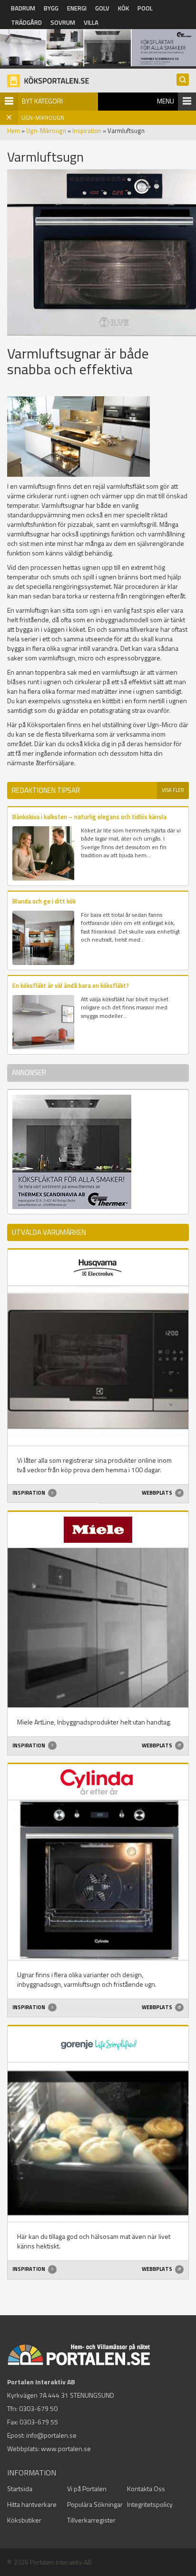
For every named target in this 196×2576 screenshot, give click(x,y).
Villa (91, 22)
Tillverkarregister (91, 2520)
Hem (14, 131)
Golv (102, 8)
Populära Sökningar (95, 2504)
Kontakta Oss (146, 2489)
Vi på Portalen (87, 2489)
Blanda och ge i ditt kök (44, 901)
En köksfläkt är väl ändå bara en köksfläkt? (71, 985)
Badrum (23, 8)
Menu (166, 101)
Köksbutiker (24, 2520)
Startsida (20, 2489)
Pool (145, 8)
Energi (77, 8)
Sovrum (63, 22)
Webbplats (157, 1493)
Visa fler (173, 790)
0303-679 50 (38, 2408)
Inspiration (87, 131)
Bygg (51, 8)
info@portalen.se (51, 2435)
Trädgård (26, 22)
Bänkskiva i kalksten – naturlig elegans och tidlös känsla (89, 817)
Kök (123, 8)
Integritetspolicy (150, 2504)
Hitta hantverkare (32, 2504)
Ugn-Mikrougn (46, 131)
